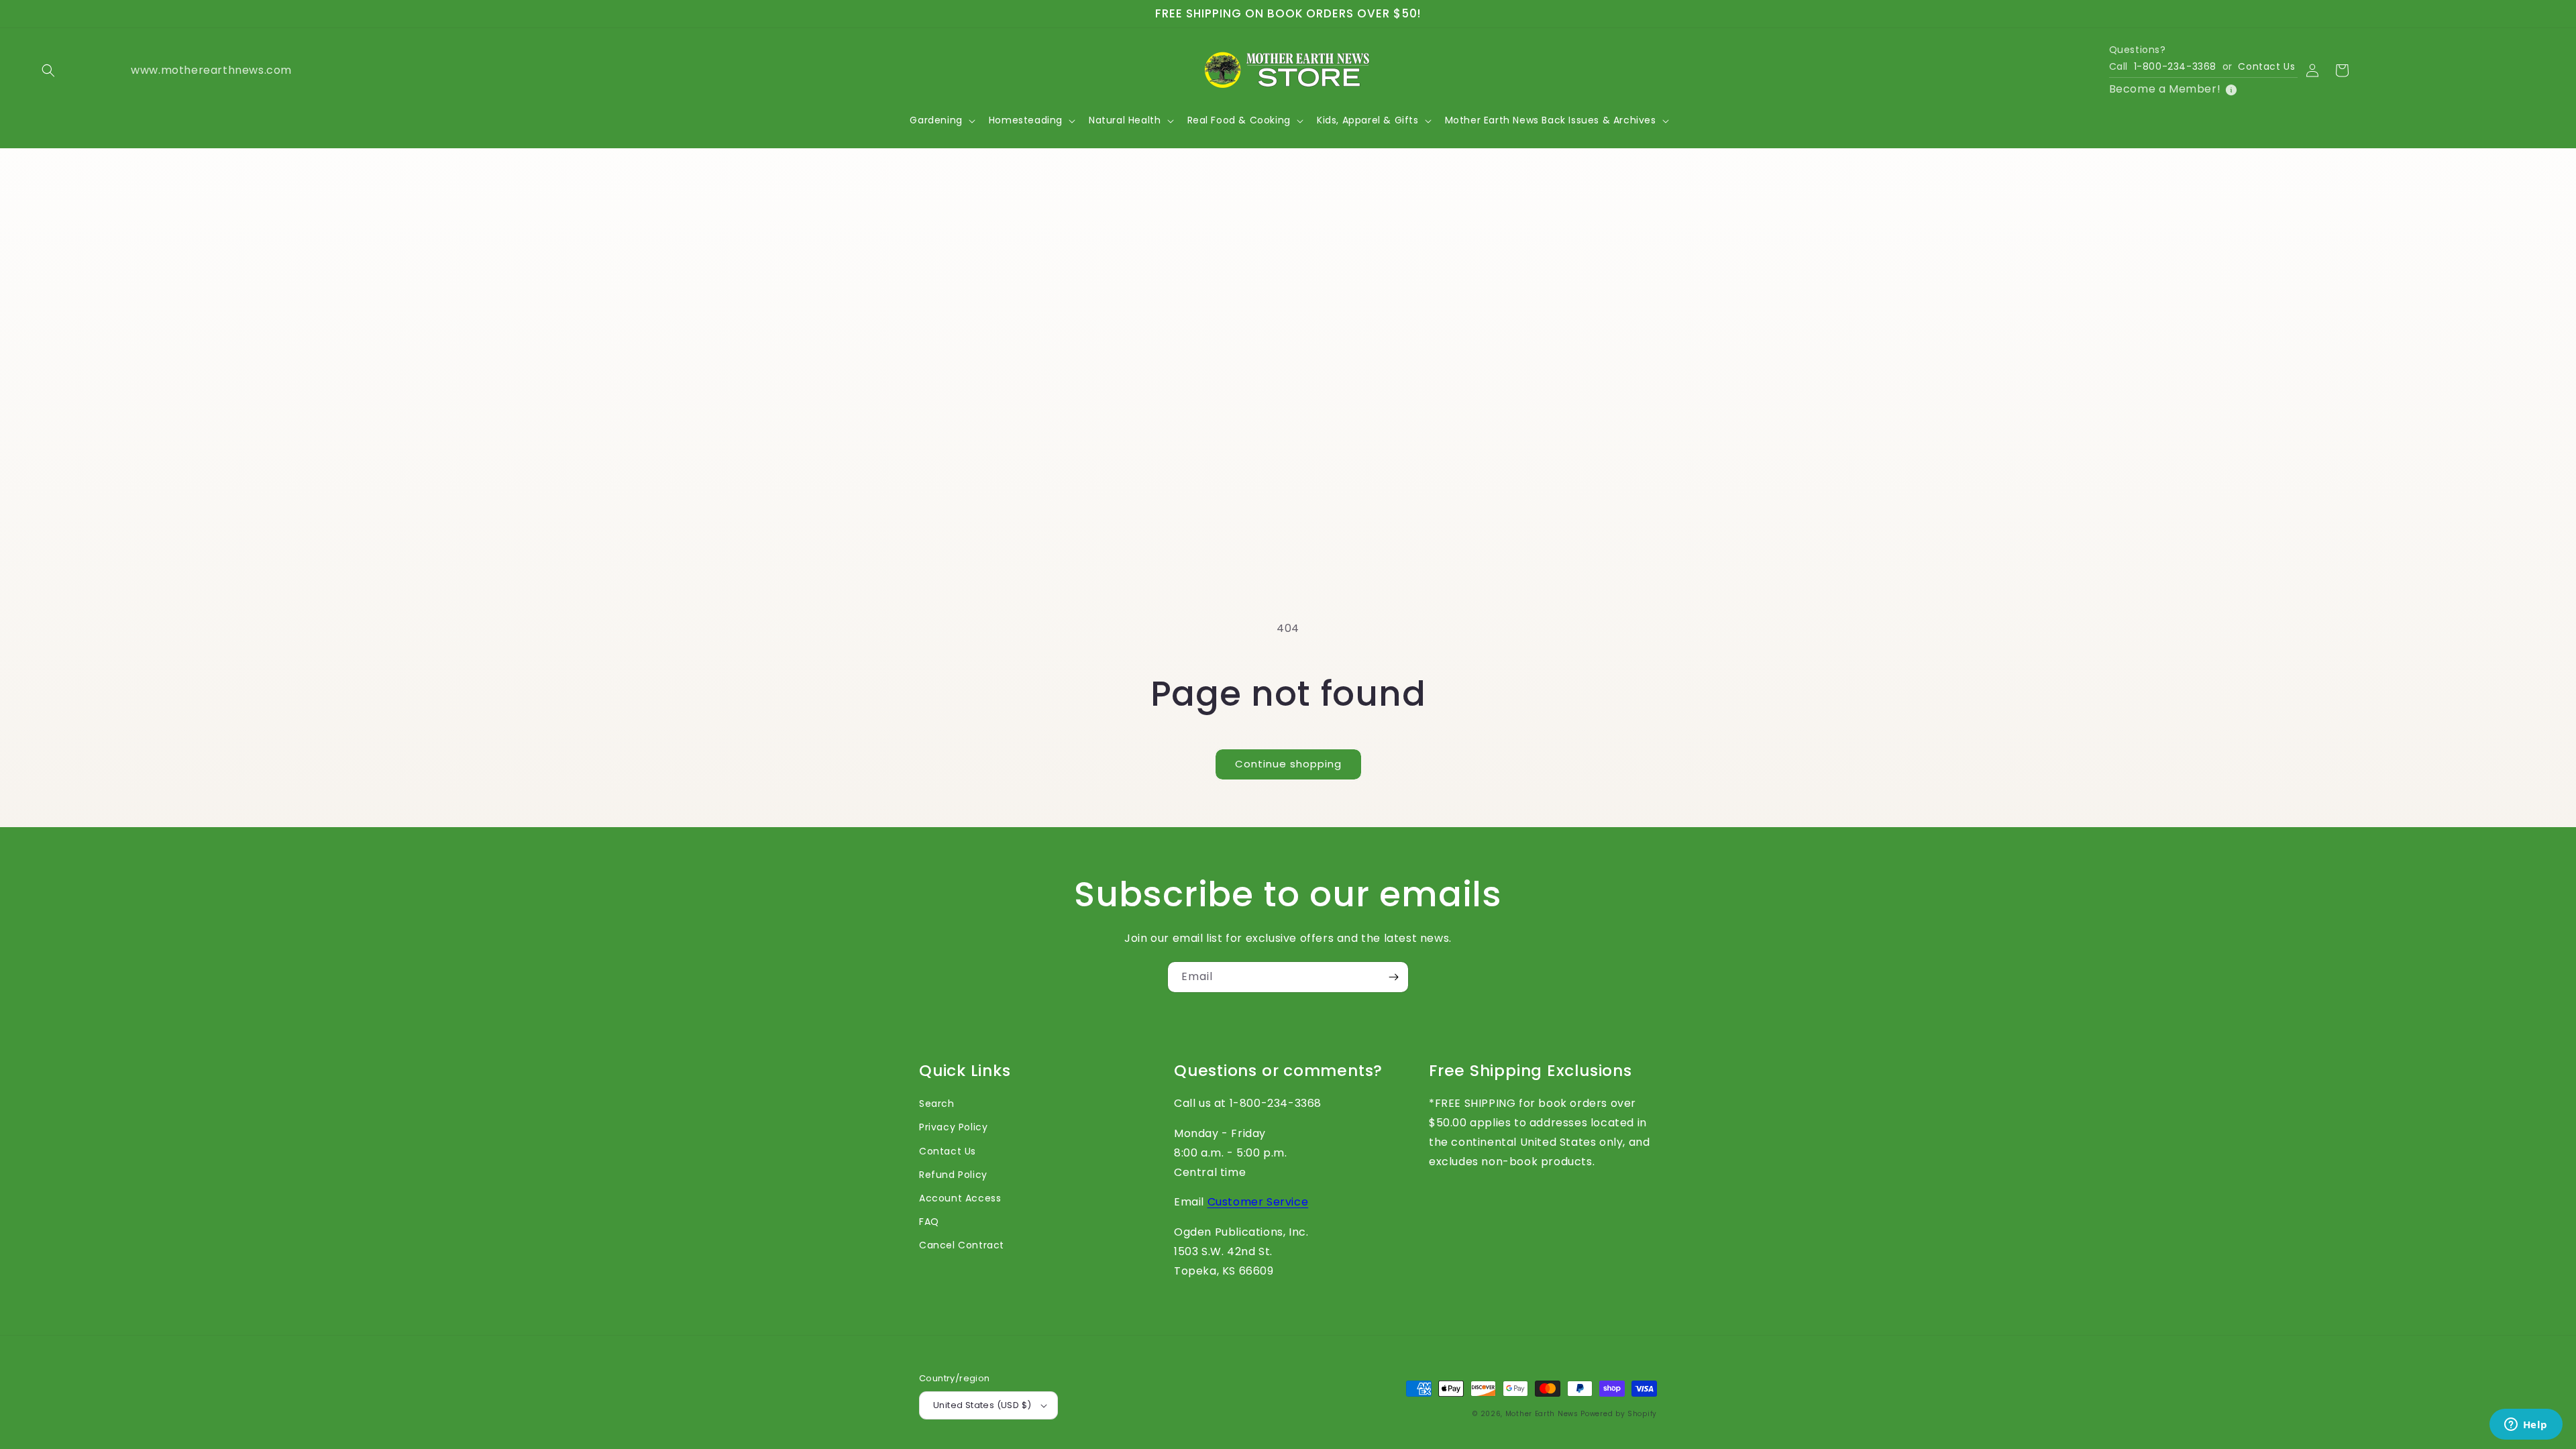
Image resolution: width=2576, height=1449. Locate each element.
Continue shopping (1288, 764)
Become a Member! (2165, 89)
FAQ (929, 1222)
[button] (48, 70)
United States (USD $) (982, 1405)
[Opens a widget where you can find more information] (2526, 1426)
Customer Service (1258, 1202)
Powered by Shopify (1619, 1414)
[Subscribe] (1393, 977)
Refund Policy (953, 1175)
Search (937, 1104)
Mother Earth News (1542, 1414)
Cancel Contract (962, 1245)
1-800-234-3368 (2175, 66)
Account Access (960, 1198)
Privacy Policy (953, 1127)
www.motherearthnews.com (177, 70)
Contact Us (2266, 66)
